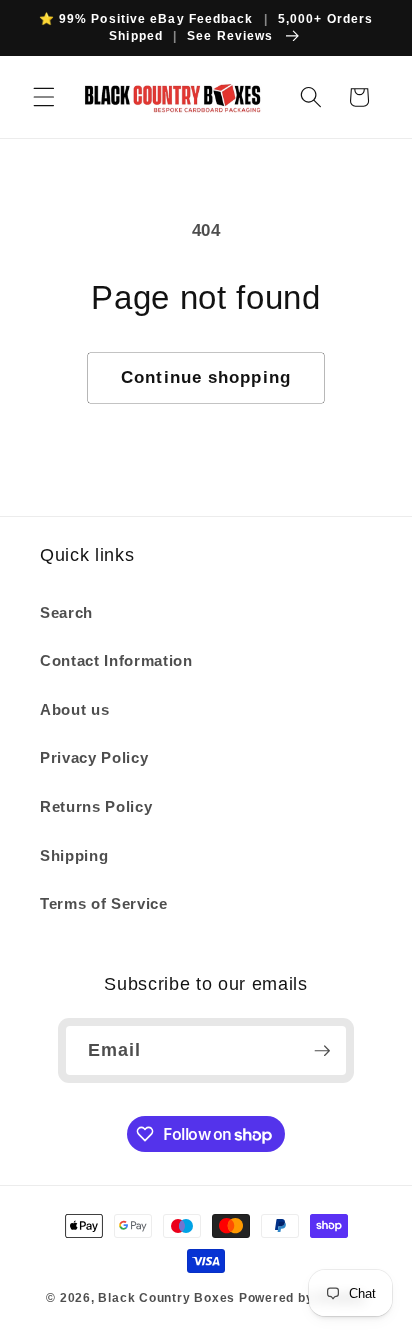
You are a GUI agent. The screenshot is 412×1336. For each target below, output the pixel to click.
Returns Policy (96, 806)
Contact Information (116, 660)
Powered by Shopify (302, 1298)
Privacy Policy (94, 757)
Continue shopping (206, 377)
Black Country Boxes (166, 1298)
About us (74, 709)
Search (66, 612)
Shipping (74, 855)
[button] (44, 97)
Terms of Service (104, 903)
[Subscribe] (322, 1051)
